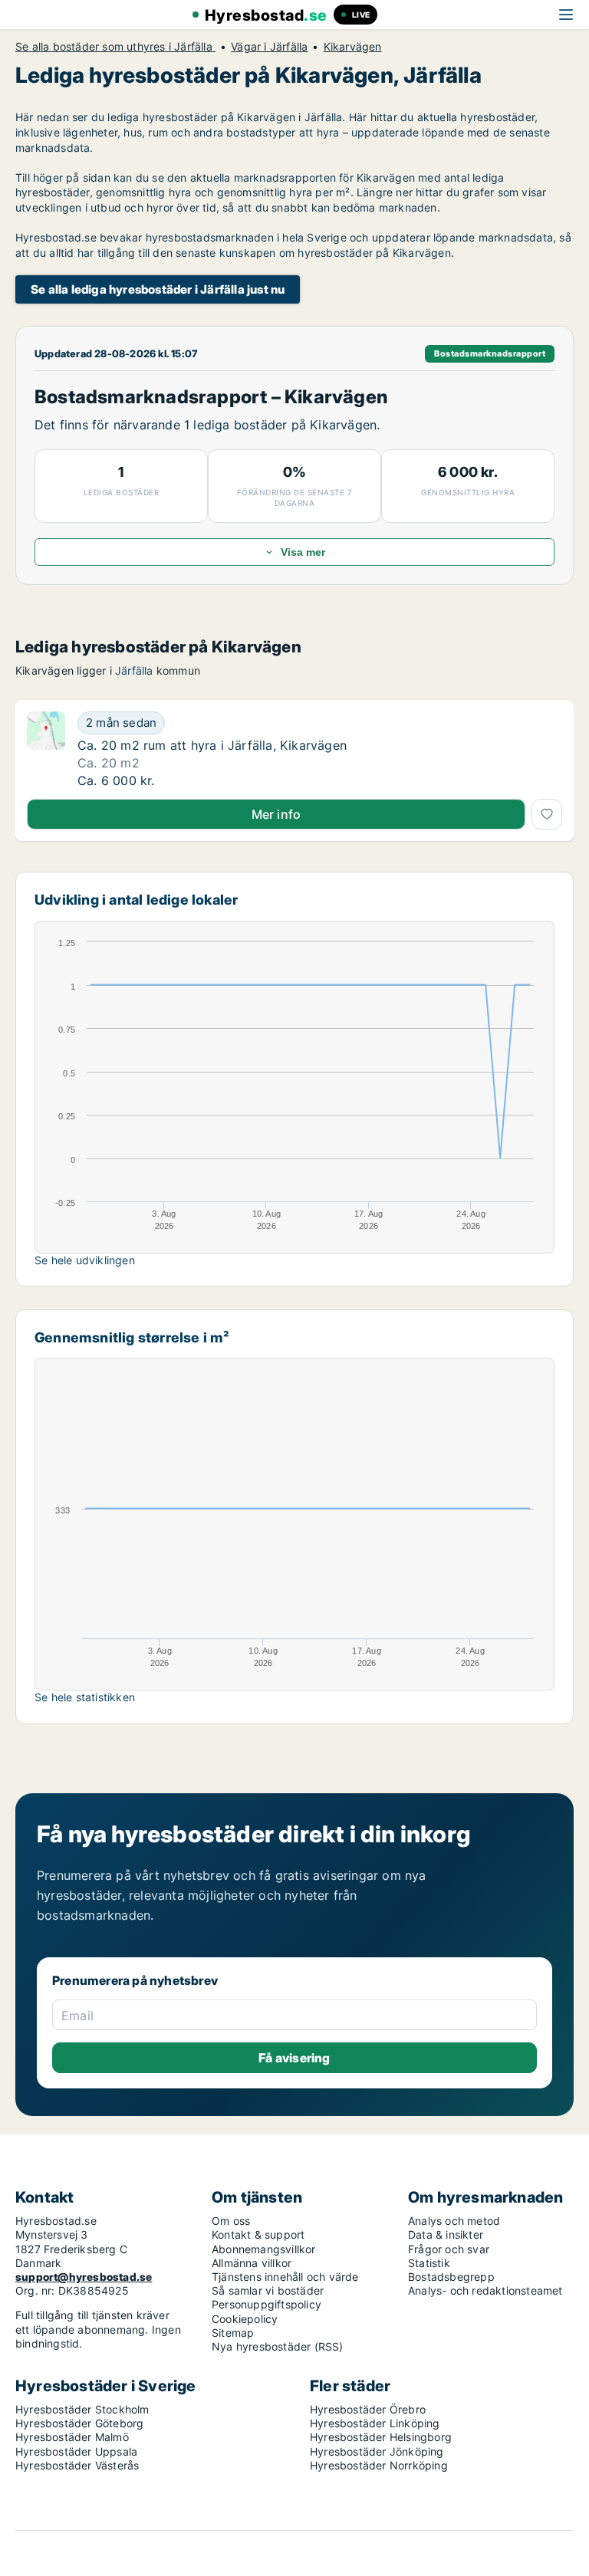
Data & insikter (446, 2234)
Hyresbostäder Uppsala (76, 2451)
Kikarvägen (353, 47)
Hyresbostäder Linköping (375, 2423)
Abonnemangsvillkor (264, 2249)
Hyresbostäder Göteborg (79, 2423)
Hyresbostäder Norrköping (379, 2465)
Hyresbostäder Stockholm (82, 2409)
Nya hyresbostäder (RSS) (278, 2346)
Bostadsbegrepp (451, 2277)
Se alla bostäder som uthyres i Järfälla (115, 47)
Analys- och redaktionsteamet (485, 2290)
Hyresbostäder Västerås (77, 2465)
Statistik (429, 2263)
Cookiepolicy (245, 2319)
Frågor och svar (449, 2249)
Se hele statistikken (85, 1697)
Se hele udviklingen (85, 1260)
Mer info (276, 814)
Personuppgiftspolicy (267, 2304)
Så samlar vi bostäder (268, 2290)
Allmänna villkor (252, 2263)
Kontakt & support (258, 2234)
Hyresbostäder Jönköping (377, 2451)
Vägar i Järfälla (269, 47)
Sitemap (233, 2333)
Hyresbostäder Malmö (72, 2437)
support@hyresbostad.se (84, 2277)
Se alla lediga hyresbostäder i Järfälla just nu (158, 289)
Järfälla (134, 670)
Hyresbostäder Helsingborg (381, 2437)
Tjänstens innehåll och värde (285, 2277)
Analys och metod (454, 2221)
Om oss (231, 2221)
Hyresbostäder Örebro (368, 2409)
